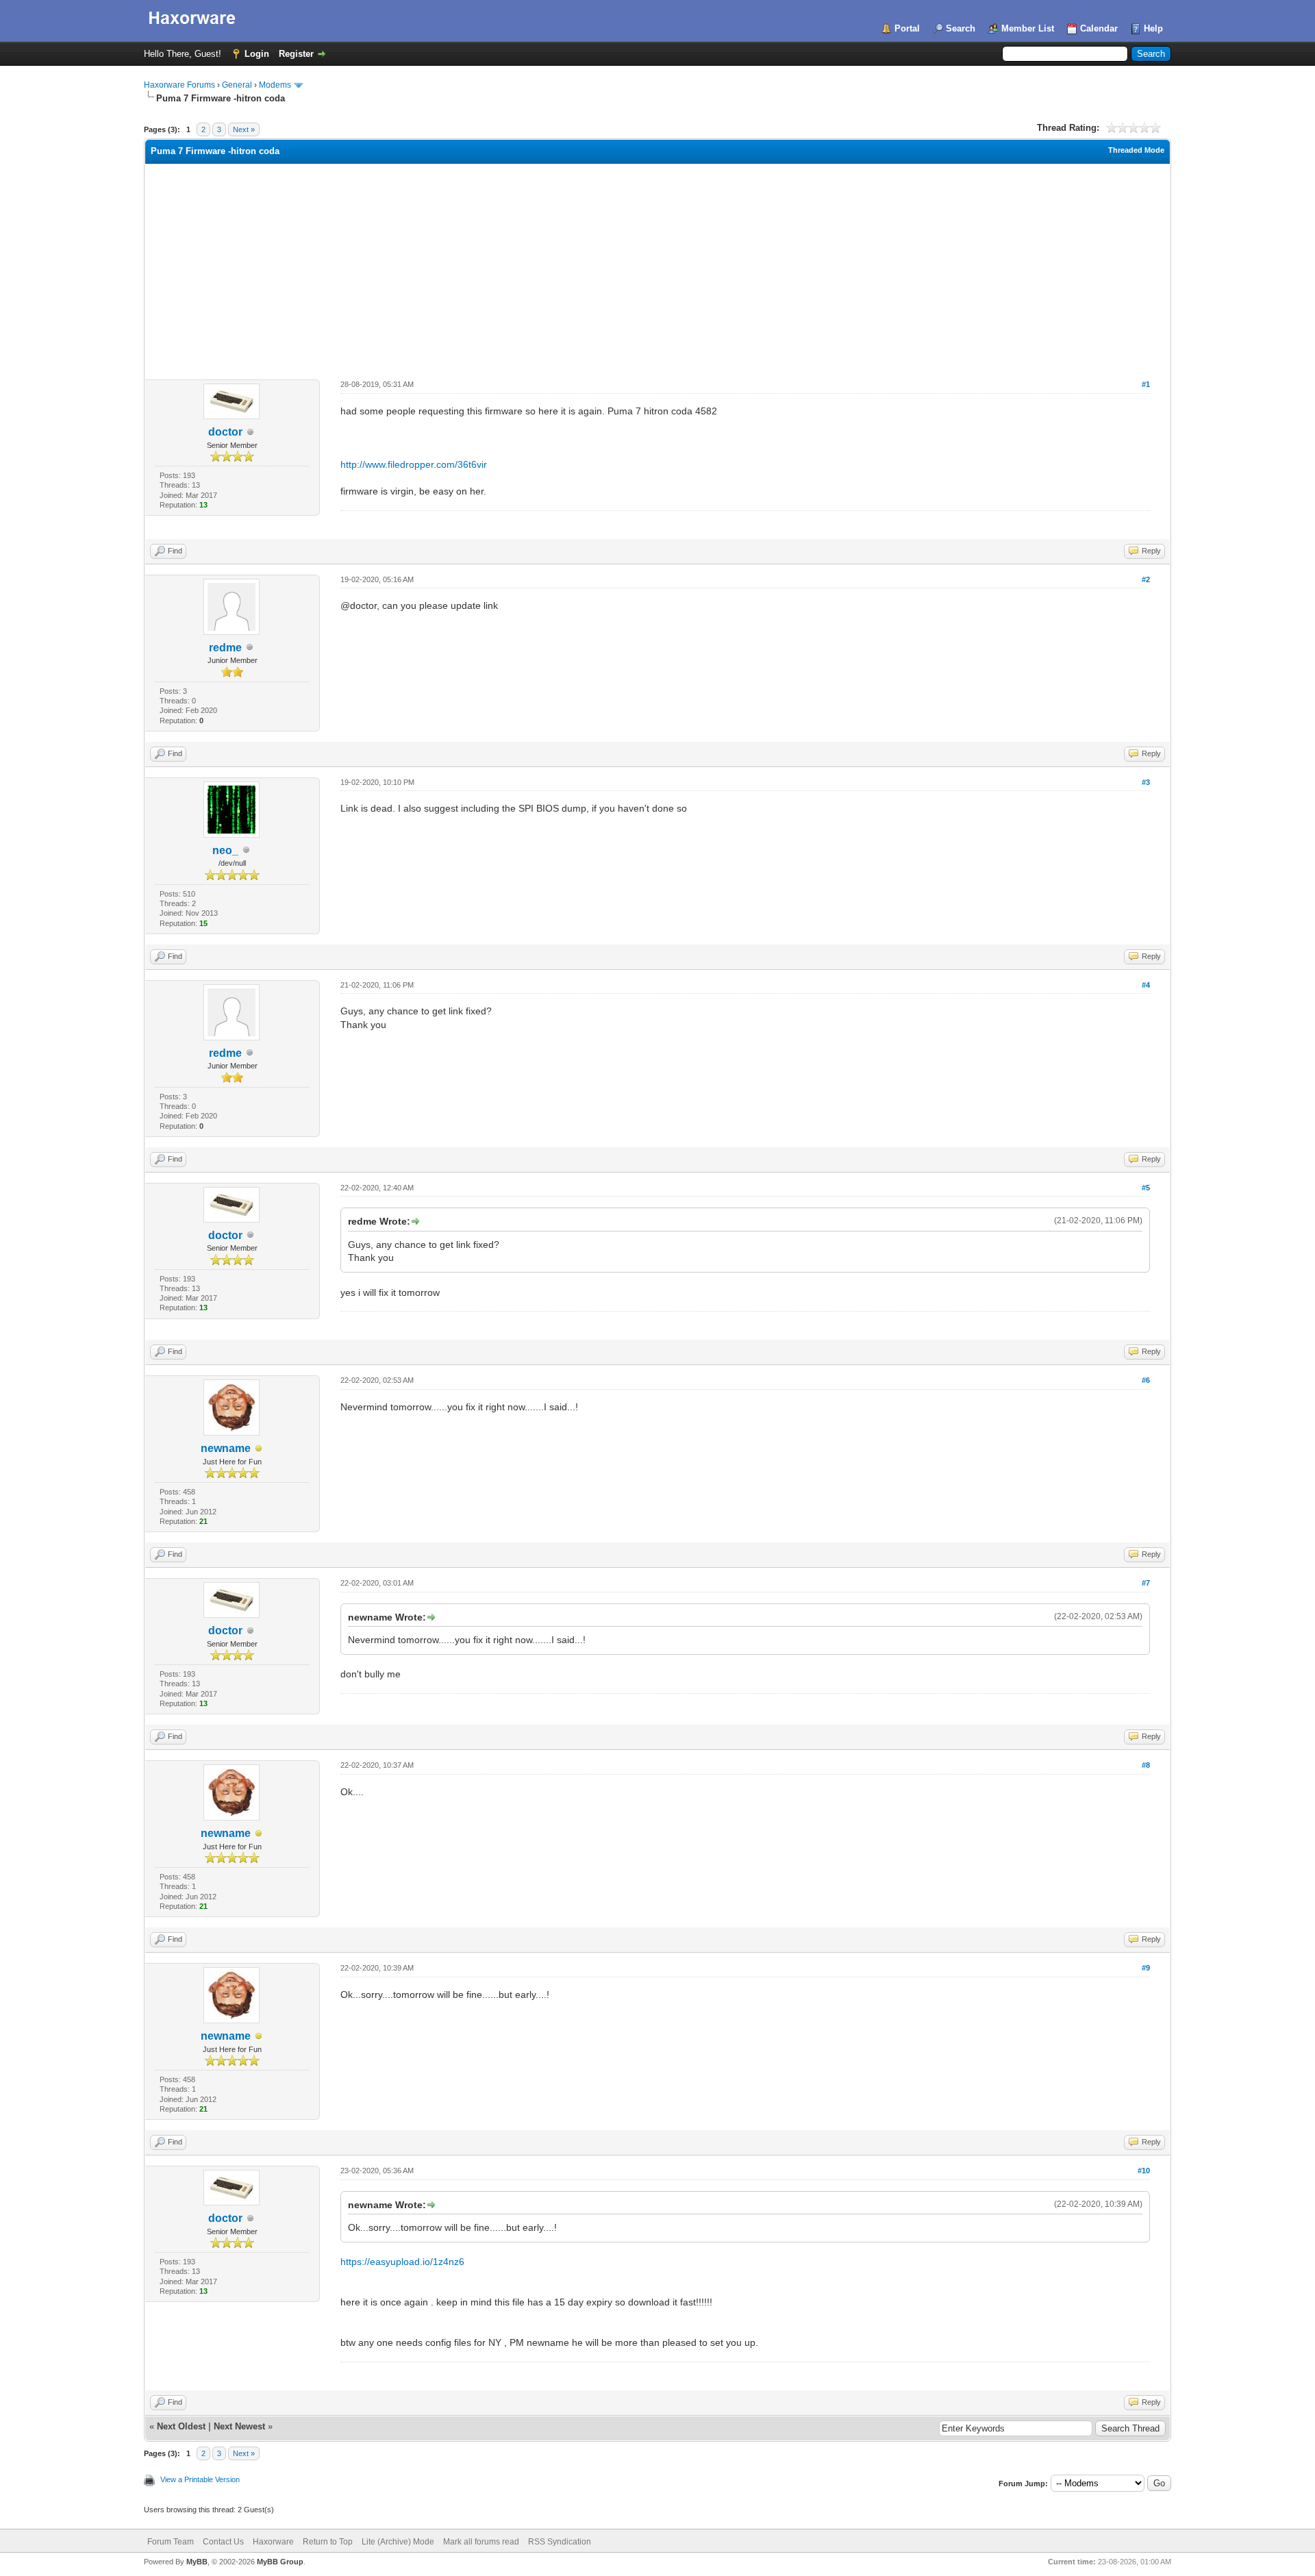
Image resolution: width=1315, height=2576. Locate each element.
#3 (1146, 782)
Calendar (1099, 28)
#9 (1146, 1968)
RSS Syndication (560, 2542)
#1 (1146, 384)
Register (296, 54)
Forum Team (171, 2542)
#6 (1146, 1380)
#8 (1146, 1765)
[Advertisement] (657, 266)
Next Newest (239, 2426)
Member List (1028, 28)
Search (961, 28)
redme (225, 648)
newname (226, 1448)
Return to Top (328, 2542)
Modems (275, 85)
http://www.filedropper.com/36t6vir (414, 464)
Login (257, 54)
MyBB (197, 2562)
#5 (1146, 1188)
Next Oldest (181, 2426)
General (237, 85)
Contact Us (223, 2542)
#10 (1144, 2171)
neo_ (225, 850)
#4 (1146, 985)
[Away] (259, 1449)
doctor (225, 432)
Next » (244, 129)
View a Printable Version (200, 2479)
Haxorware (273, 2542)
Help (1153, 28)
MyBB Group (280, 2562)
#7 (1146, 1583)
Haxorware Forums (179, 85)
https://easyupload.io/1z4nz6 (402, 2262)
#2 (1146, 579)
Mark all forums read (481, 2542)
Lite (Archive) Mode (398, 2542)
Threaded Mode (1136, 150)
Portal (907, 28)
